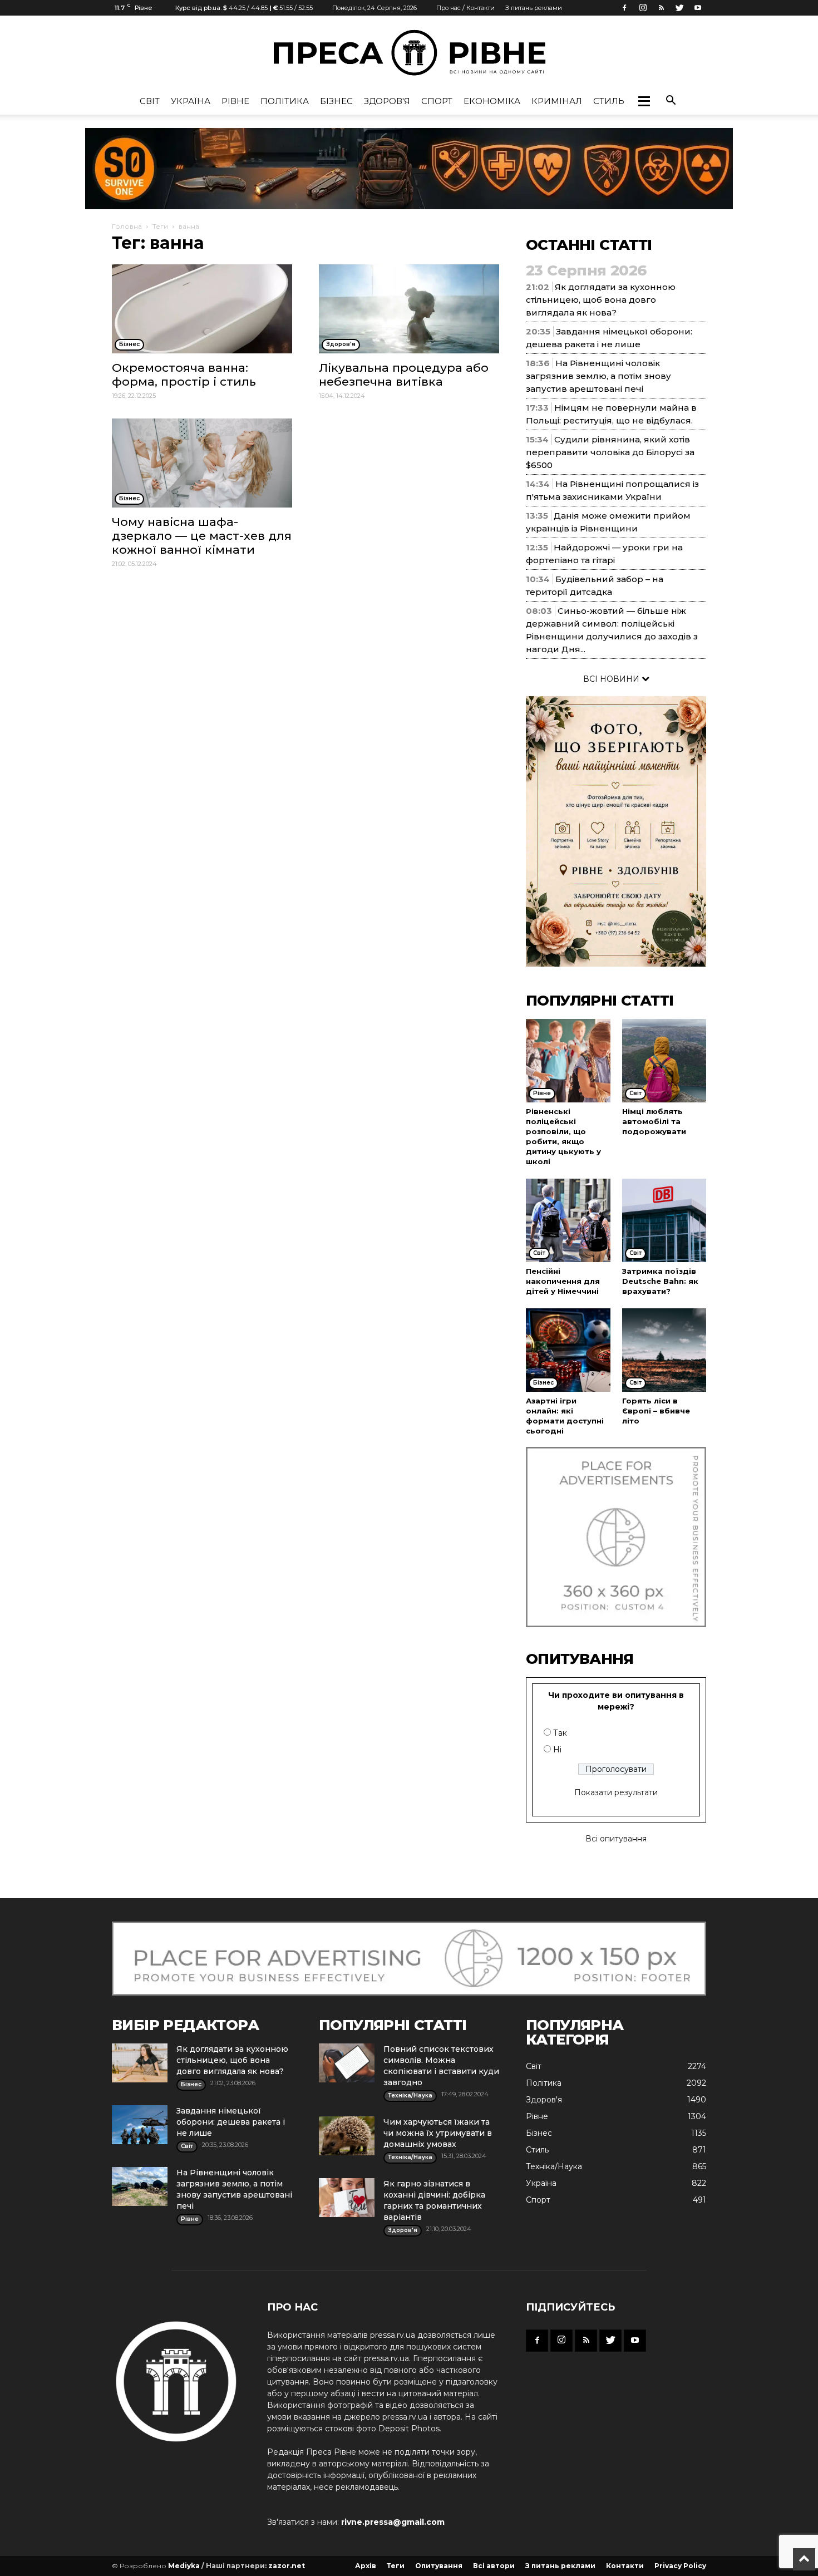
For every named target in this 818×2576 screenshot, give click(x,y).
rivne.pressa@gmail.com (393, 2522)
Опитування (439, 2566)
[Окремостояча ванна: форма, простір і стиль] (202, 309)
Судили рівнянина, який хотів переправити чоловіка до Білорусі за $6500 (610, 452)
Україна (191, 101)
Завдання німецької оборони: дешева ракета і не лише (231, 2122)
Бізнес (336, 101)
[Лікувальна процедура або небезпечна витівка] (409, 309)
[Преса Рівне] (409, 53)
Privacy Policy (680, 2566)
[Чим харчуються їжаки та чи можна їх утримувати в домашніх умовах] (347, 2136)
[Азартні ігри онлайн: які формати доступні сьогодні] (568, 1350)
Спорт (437, 101)
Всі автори (494, 2566)
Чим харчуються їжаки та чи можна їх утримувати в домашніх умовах (438, 2133)
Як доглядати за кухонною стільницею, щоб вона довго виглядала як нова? (601, 300)
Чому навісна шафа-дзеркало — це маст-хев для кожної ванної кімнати (202, 536)
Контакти (625, 2566)
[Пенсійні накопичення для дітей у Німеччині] (568, 1220)
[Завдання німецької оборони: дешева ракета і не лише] (140, 2125)
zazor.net (287, 2566)
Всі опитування (616, 1839)
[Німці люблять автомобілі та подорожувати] (664, 1061)
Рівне (235, 101)
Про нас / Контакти (465, 8)
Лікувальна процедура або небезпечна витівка (404, 375)
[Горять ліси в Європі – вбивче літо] (664, 1350)
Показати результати (616, 1792)
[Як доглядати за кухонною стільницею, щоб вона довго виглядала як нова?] (140, 2063)
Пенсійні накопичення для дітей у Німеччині (563, 1281)
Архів (366, 2566)
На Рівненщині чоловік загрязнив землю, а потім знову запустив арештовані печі (598, 376)
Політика (285, 101)
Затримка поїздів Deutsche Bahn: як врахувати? (660, 1281)
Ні (557, 1750)
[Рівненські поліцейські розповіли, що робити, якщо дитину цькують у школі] (568, 1061)
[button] (644, 101)
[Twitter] (679, 8)
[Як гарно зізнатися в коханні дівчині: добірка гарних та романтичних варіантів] (347, 2198)
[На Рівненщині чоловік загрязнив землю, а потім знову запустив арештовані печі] (140, 2186)
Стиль (609, 101)
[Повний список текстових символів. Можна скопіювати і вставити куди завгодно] (347, 2063)
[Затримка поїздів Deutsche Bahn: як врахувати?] (664, 1220)
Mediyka (184, 2566)
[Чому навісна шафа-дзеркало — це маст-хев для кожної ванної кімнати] (202, 463)
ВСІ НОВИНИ (612, 679)
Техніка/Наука (554, 2166)
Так (560, 1733)
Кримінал (557, 101)
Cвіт (150, 101)
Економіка (492, 101)
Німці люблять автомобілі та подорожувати (654, 1121)
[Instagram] (643, 8)
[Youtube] (698, 8)
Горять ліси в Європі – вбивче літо (656, 1411)
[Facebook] (624, 8)
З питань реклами (534, 8)
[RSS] (661, 8)
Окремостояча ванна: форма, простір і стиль (184, 375)
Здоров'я (387, 101)
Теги (160, 226)
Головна (127, 226)
